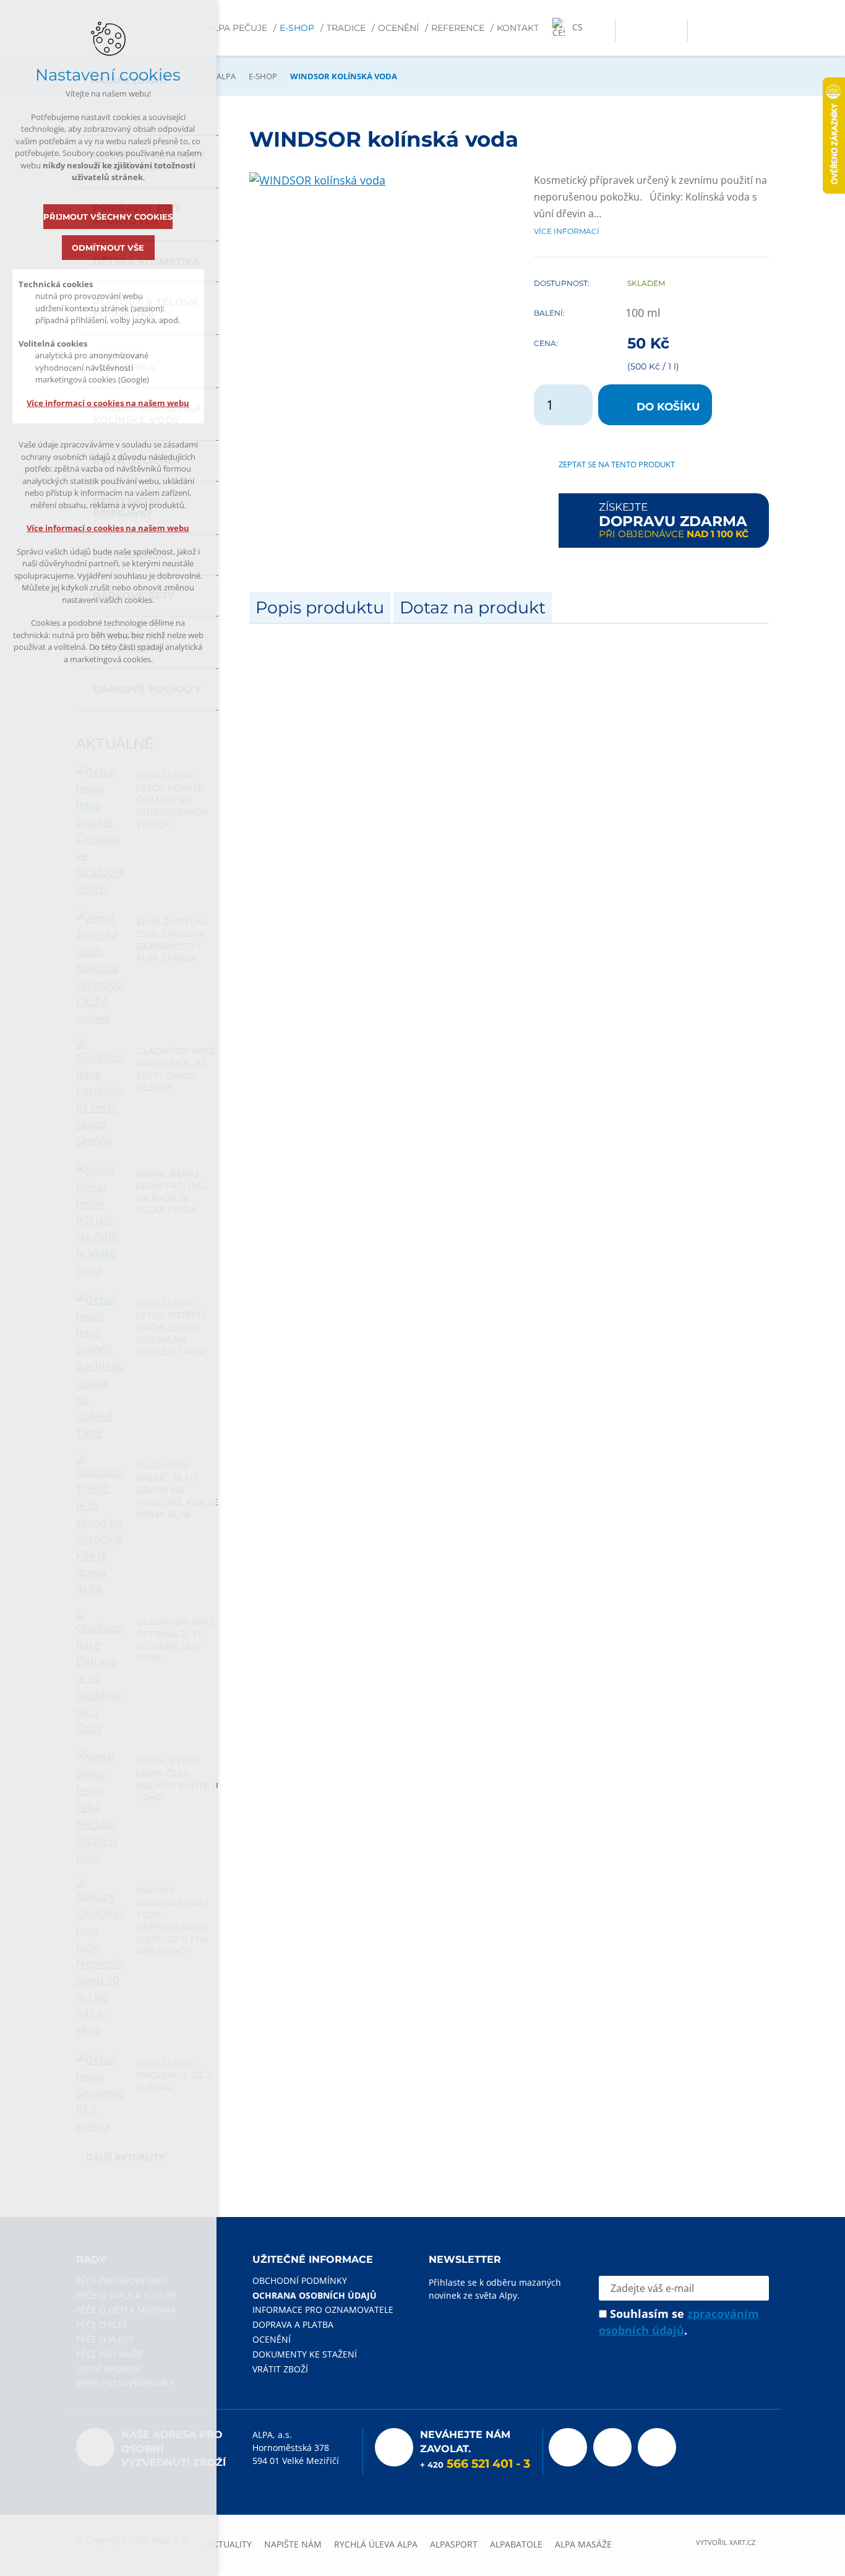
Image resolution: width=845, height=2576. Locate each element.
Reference (458, 28)
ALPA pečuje (237, 28)
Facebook (568, 2447)
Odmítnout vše (109, 248)
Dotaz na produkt (473, 607)
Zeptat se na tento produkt (617, 464)
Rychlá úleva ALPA (376, 2544)
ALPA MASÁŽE (583, 2544)
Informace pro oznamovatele (323, 2310)
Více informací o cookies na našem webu (109, 403)
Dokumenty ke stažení (305, 2354)
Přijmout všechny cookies (109, 217)
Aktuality (229, 2544)
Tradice (346, 28)
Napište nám (293, 2544)
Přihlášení (628, 31)
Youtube (612, 2447)
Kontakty (651, 31)
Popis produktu (320, 607)
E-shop (297, 28)
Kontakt (518, 28)
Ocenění (398, 28)
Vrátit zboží (280, 2369)
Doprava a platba (293, 2324)
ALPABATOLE (516, 2544)
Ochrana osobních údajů (315, 2295)
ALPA (226, 76)
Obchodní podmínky (300, 2280)
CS (577, 27)
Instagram (657, 2447)
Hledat (675, 31)
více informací (567, 231)
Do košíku (668, 407)
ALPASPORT (454, 2544)
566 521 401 (480, 2464)
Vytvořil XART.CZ (726, 2543)
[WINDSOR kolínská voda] (317, 180)
